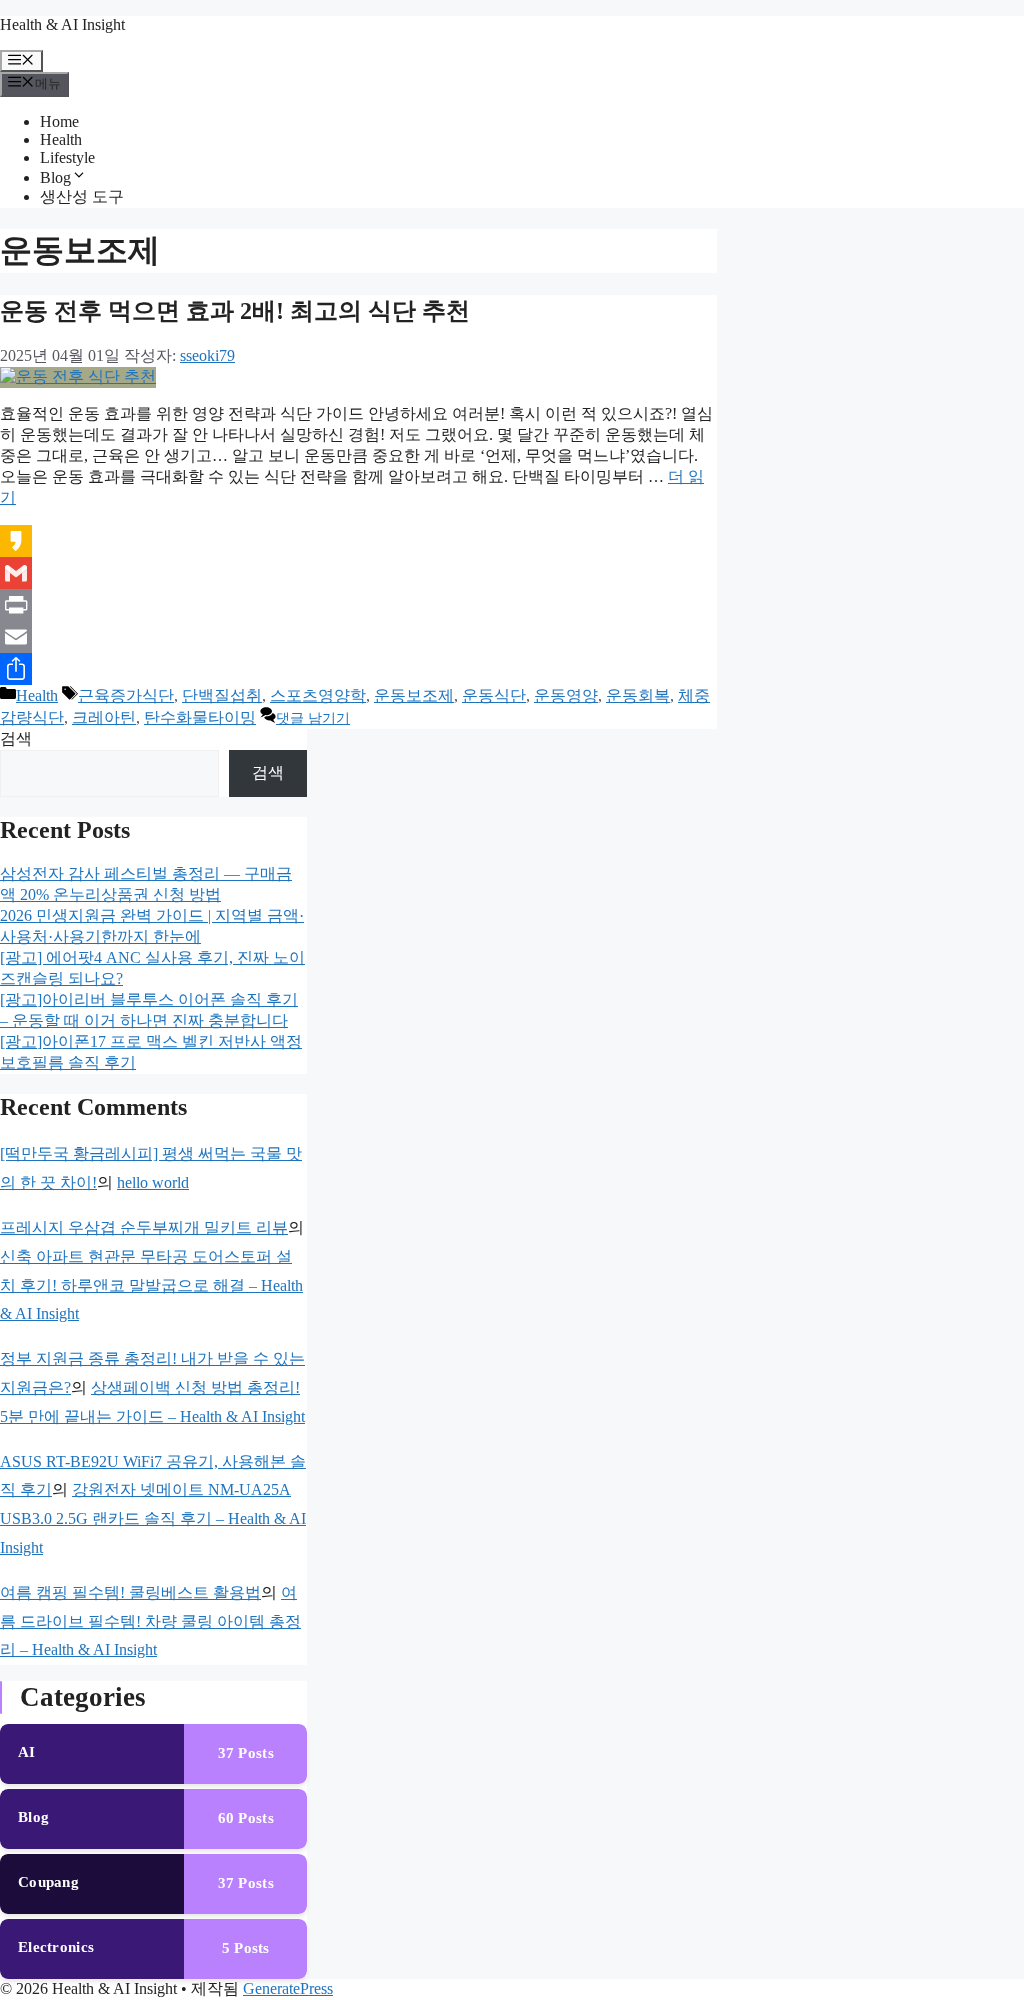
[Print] (358, 605)
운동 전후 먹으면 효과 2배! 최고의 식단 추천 (235, 311)
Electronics (56, 1947)
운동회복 (638, 695)
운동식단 (494, 695)
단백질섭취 (222, 695)
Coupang (48, 1882)
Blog (55, 177)
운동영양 (566, 695)
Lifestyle (67, 157)
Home (59, 121)
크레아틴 (104, 717)
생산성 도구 (82, 196)
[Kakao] (358, 541)
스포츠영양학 (318, 695)
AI (27, 1752)
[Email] (358, 637)
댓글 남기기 (313, 718)
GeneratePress (288, 1988)
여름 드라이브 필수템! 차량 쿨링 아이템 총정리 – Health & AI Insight (150, 1621)
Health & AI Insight (62, 24)
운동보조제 (414, 695)
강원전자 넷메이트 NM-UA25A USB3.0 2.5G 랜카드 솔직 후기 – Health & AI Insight (153, 1518)
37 (246, 1753)
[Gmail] (358, 573)
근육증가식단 (126, 695)
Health (61, 139)
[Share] (358, 669)
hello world (153, 1182)
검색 (16, 738)
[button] (79, 177)
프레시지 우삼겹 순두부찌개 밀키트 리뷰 (144, 1227)
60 (246, 1818)
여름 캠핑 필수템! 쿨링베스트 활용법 (130, 1592)
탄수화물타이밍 (200, 717)
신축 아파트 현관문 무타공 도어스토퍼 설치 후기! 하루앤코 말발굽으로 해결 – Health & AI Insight (151, 1285)
